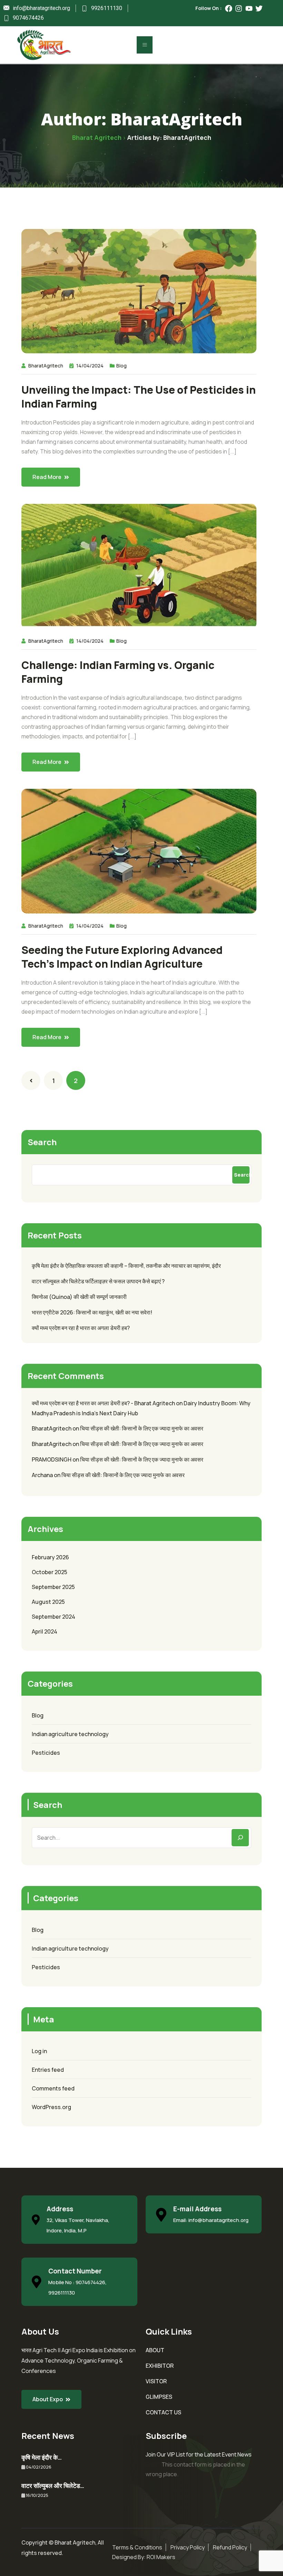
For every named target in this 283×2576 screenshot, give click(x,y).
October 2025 (50, 1572)
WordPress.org (51, 2107)
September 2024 (53, 1617)
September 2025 (53, 1587)
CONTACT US (163, 2412)
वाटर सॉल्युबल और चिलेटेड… (53, 2486)
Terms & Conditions (137, 2547)
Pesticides (46, 1753)
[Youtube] (249, 8)
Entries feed (48, 2070)
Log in (39, 2051)
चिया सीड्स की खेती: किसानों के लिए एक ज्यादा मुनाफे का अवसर (142, 1428)
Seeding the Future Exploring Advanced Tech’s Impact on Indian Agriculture (122, 957)
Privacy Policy (188, 2547)
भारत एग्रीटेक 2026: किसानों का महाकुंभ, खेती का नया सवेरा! (92, 1312)
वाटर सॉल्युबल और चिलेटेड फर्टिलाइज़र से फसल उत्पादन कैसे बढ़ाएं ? (98, 1281)
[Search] (240, 1838)
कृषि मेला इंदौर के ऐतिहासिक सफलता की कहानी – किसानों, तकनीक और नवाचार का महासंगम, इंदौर (126, 1266)
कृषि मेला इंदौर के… (42, 2457)
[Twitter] (259, 8)
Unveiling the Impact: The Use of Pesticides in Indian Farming (139, 397)
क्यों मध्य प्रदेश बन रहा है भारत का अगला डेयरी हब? (81, 1328)
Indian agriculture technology (70, 1734)
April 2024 (45, 1631)
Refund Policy (230, 2547)
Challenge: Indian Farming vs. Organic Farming (118, 672)
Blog (121, 366)
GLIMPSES (159, 2397)
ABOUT (155, 2350)
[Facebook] (229, 8)
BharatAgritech (46, 366)
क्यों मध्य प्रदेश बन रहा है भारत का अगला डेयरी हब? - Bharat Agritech (103, 1403)
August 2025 (48, 1602)
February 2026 (50, 1557)
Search (42, 1142)
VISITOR (156, 2381)
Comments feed (53, 2088)
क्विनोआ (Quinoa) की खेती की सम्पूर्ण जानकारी (79, 1297)
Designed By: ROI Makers (144, 2557)
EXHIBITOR (160, 2366)
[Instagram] (239, 8)
